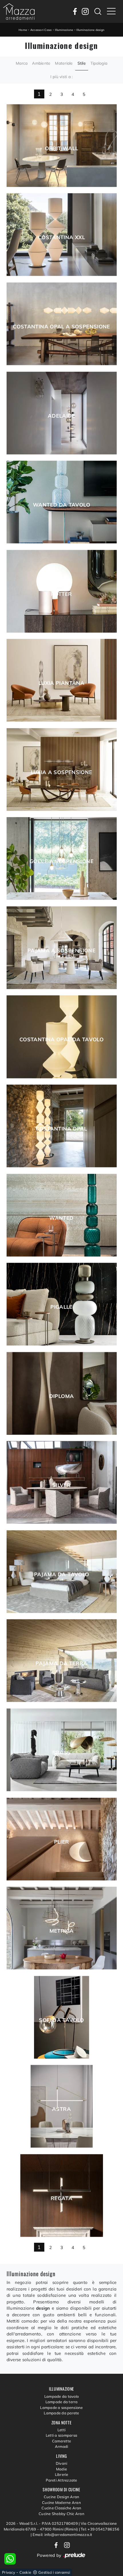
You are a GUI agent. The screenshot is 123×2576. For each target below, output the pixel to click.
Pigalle (61, 1307)
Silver (61, 1485)
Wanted (61, 1218)
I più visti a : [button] (62, 77)
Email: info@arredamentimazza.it (63, 2535)
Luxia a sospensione (62, 772)
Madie (61, 2469)
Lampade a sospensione (61, 2408)
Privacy (9, 2572)
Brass (62, 1753)
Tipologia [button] (99, 63)
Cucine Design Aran (62, 2497)
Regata (61, 2198)
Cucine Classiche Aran (61, 2508)
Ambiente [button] (41, 63)
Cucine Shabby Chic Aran (61, 2514)
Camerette (61, 2441)
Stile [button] (82, 63)
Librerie (62, 2474)
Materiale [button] (64, 63)
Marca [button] (22, 63)
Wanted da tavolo (61, 505)
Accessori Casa (41, 30)
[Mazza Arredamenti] (19, 11)
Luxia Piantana (61, 683)
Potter (61, 594)
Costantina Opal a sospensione (61, 327)
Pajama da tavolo (62, 1574)
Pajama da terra (61, 1663)
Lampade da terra (62, 2402)
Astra (61, 2109)
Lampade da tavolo (61, 2396)
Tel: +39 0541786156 (100, 2529)
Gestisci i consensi (54, 2572)
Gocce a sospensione (61, 861)
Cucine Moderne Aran (61, 2502)
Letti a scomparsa (61, 2435)
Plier (62, 1842)
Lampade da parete (61, 2413)
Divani (62, 2463)
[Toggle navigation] (111, 11)
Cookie (25, 2572)
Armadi (62, 2446)
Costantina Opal (61, 1129)
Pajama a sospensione (61, 951)
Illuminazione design (90, 30)
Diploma (62, 1396)
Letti (61, 2430)
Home (23, 30)
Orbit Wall (62, 148)
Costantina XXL (61, 237)
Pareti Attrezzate (61, 2480)
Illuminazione (64, 30)
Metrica (62, 1931)
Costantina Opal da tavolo (61, 1040)
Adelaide (61, 416)
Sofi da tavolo (61, 2020)
